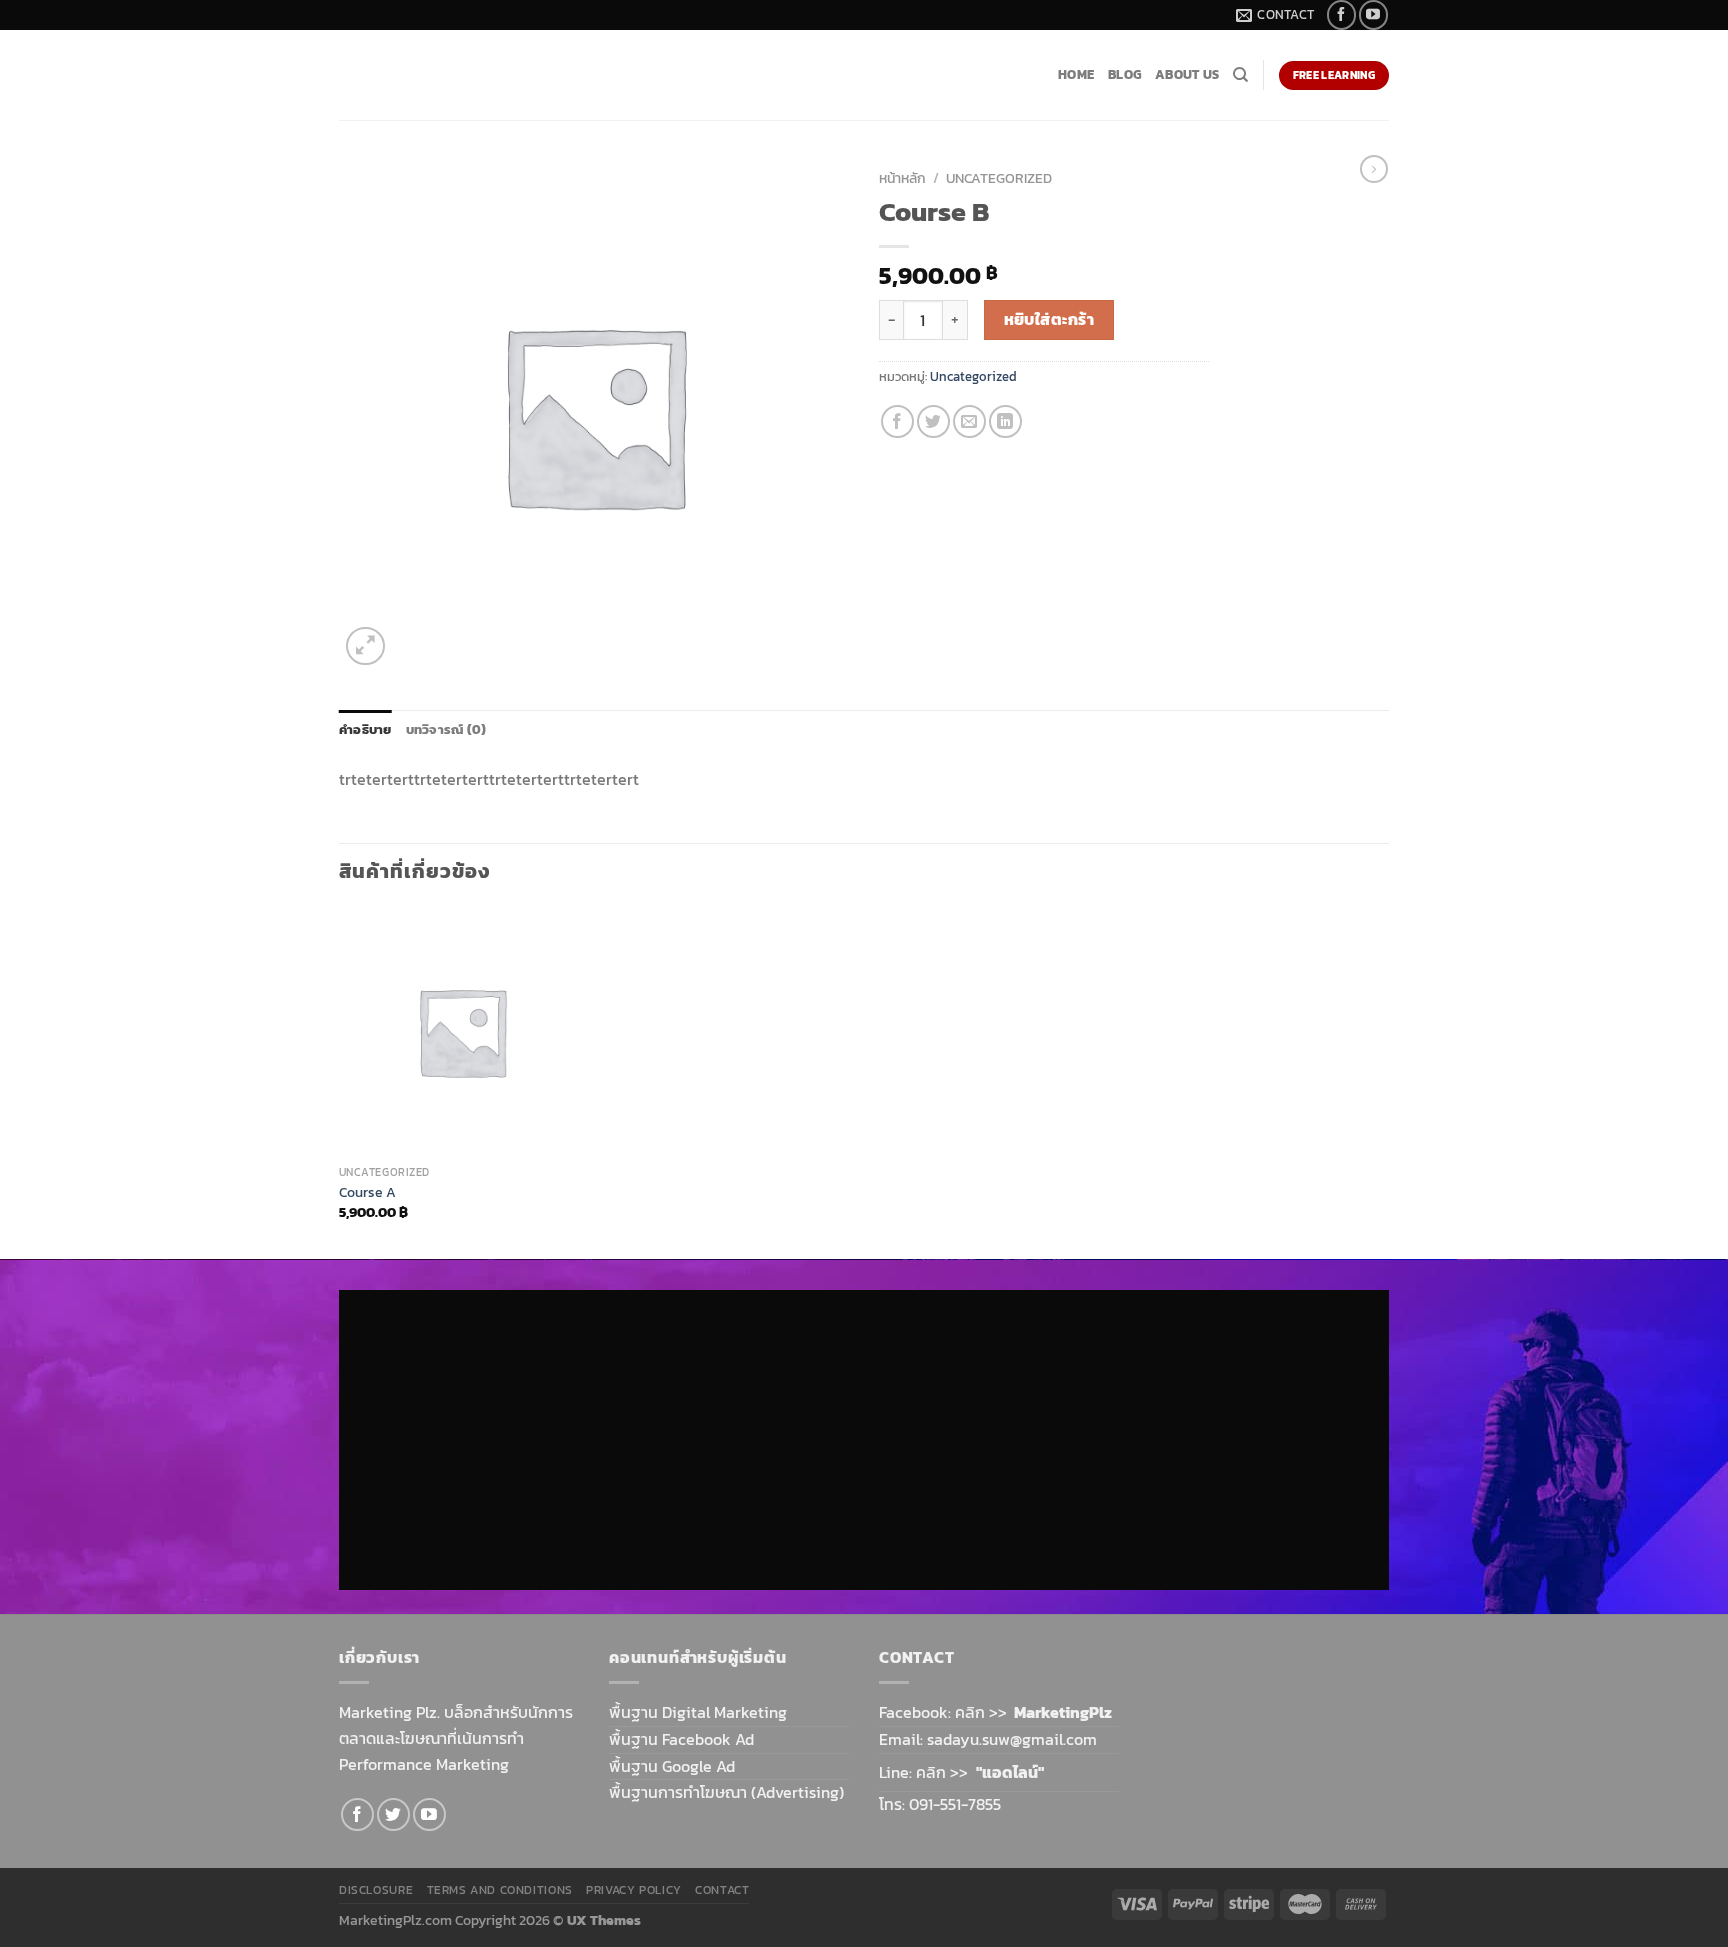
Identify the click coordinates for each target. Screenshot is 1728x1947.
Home (1076, 74)
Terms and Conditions (500, 1890)
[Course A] (462, 1031)
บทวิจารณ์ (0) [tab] (446, 729)
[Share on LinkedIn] (1005, 421)
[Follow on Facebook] (1341, 14)
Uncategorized (999, 178)
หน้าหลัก (902, 178)
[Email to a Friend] (969, 421)
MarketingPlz (1063, 1712)
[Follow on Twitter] (393, 1814)
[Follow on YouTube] (1373, 14)
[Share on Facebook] (897, 421)
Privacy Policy (634, 1890)
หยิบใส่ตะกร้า (1049, 319)
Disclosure (376, 1890)
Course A (367, 1192)
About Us (1187, 74)
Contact (722, 1890)
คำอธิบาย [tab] (365, 729)
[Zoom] (365, 646)
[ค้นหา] (1240, 75)
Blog (1124, 74)
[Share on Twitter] (933, 421)
